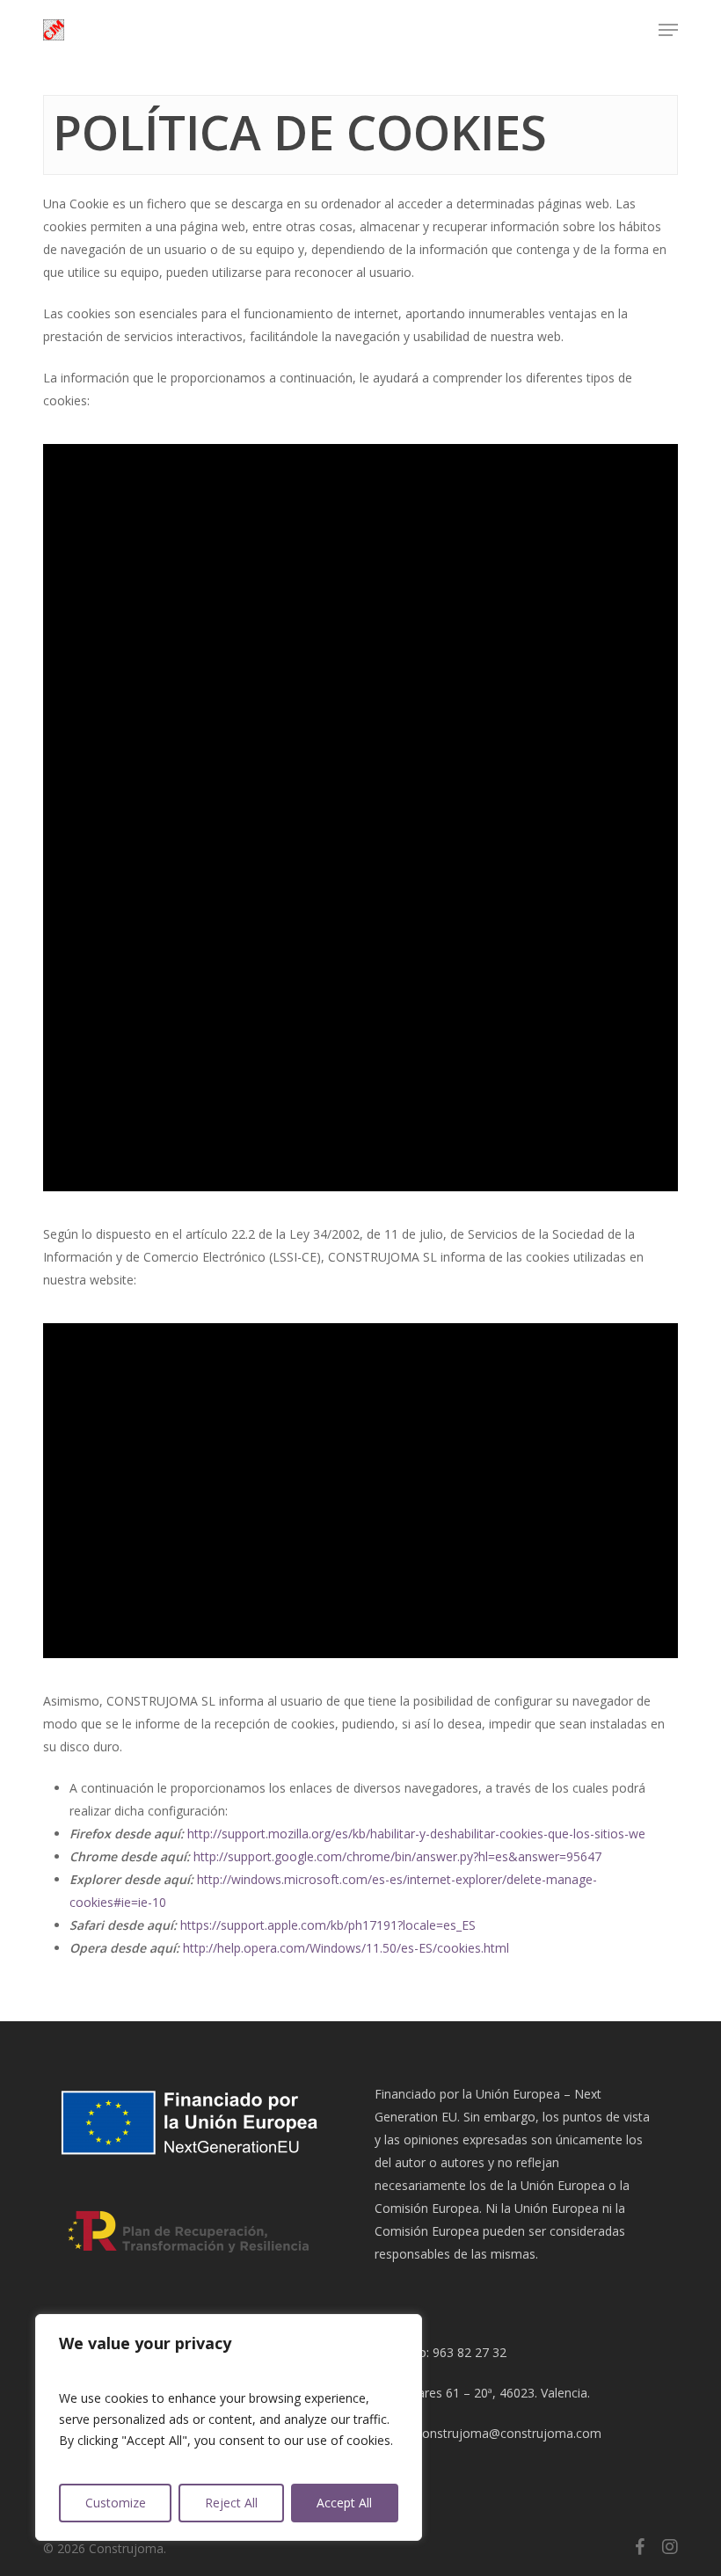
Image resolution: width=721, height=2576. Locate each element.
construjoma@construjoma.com (509, 2433)
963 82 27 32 (470, 2352)
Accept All (344, 2503)
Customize (116, 2503)
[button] (668, 30)
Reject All (231, 2503)
